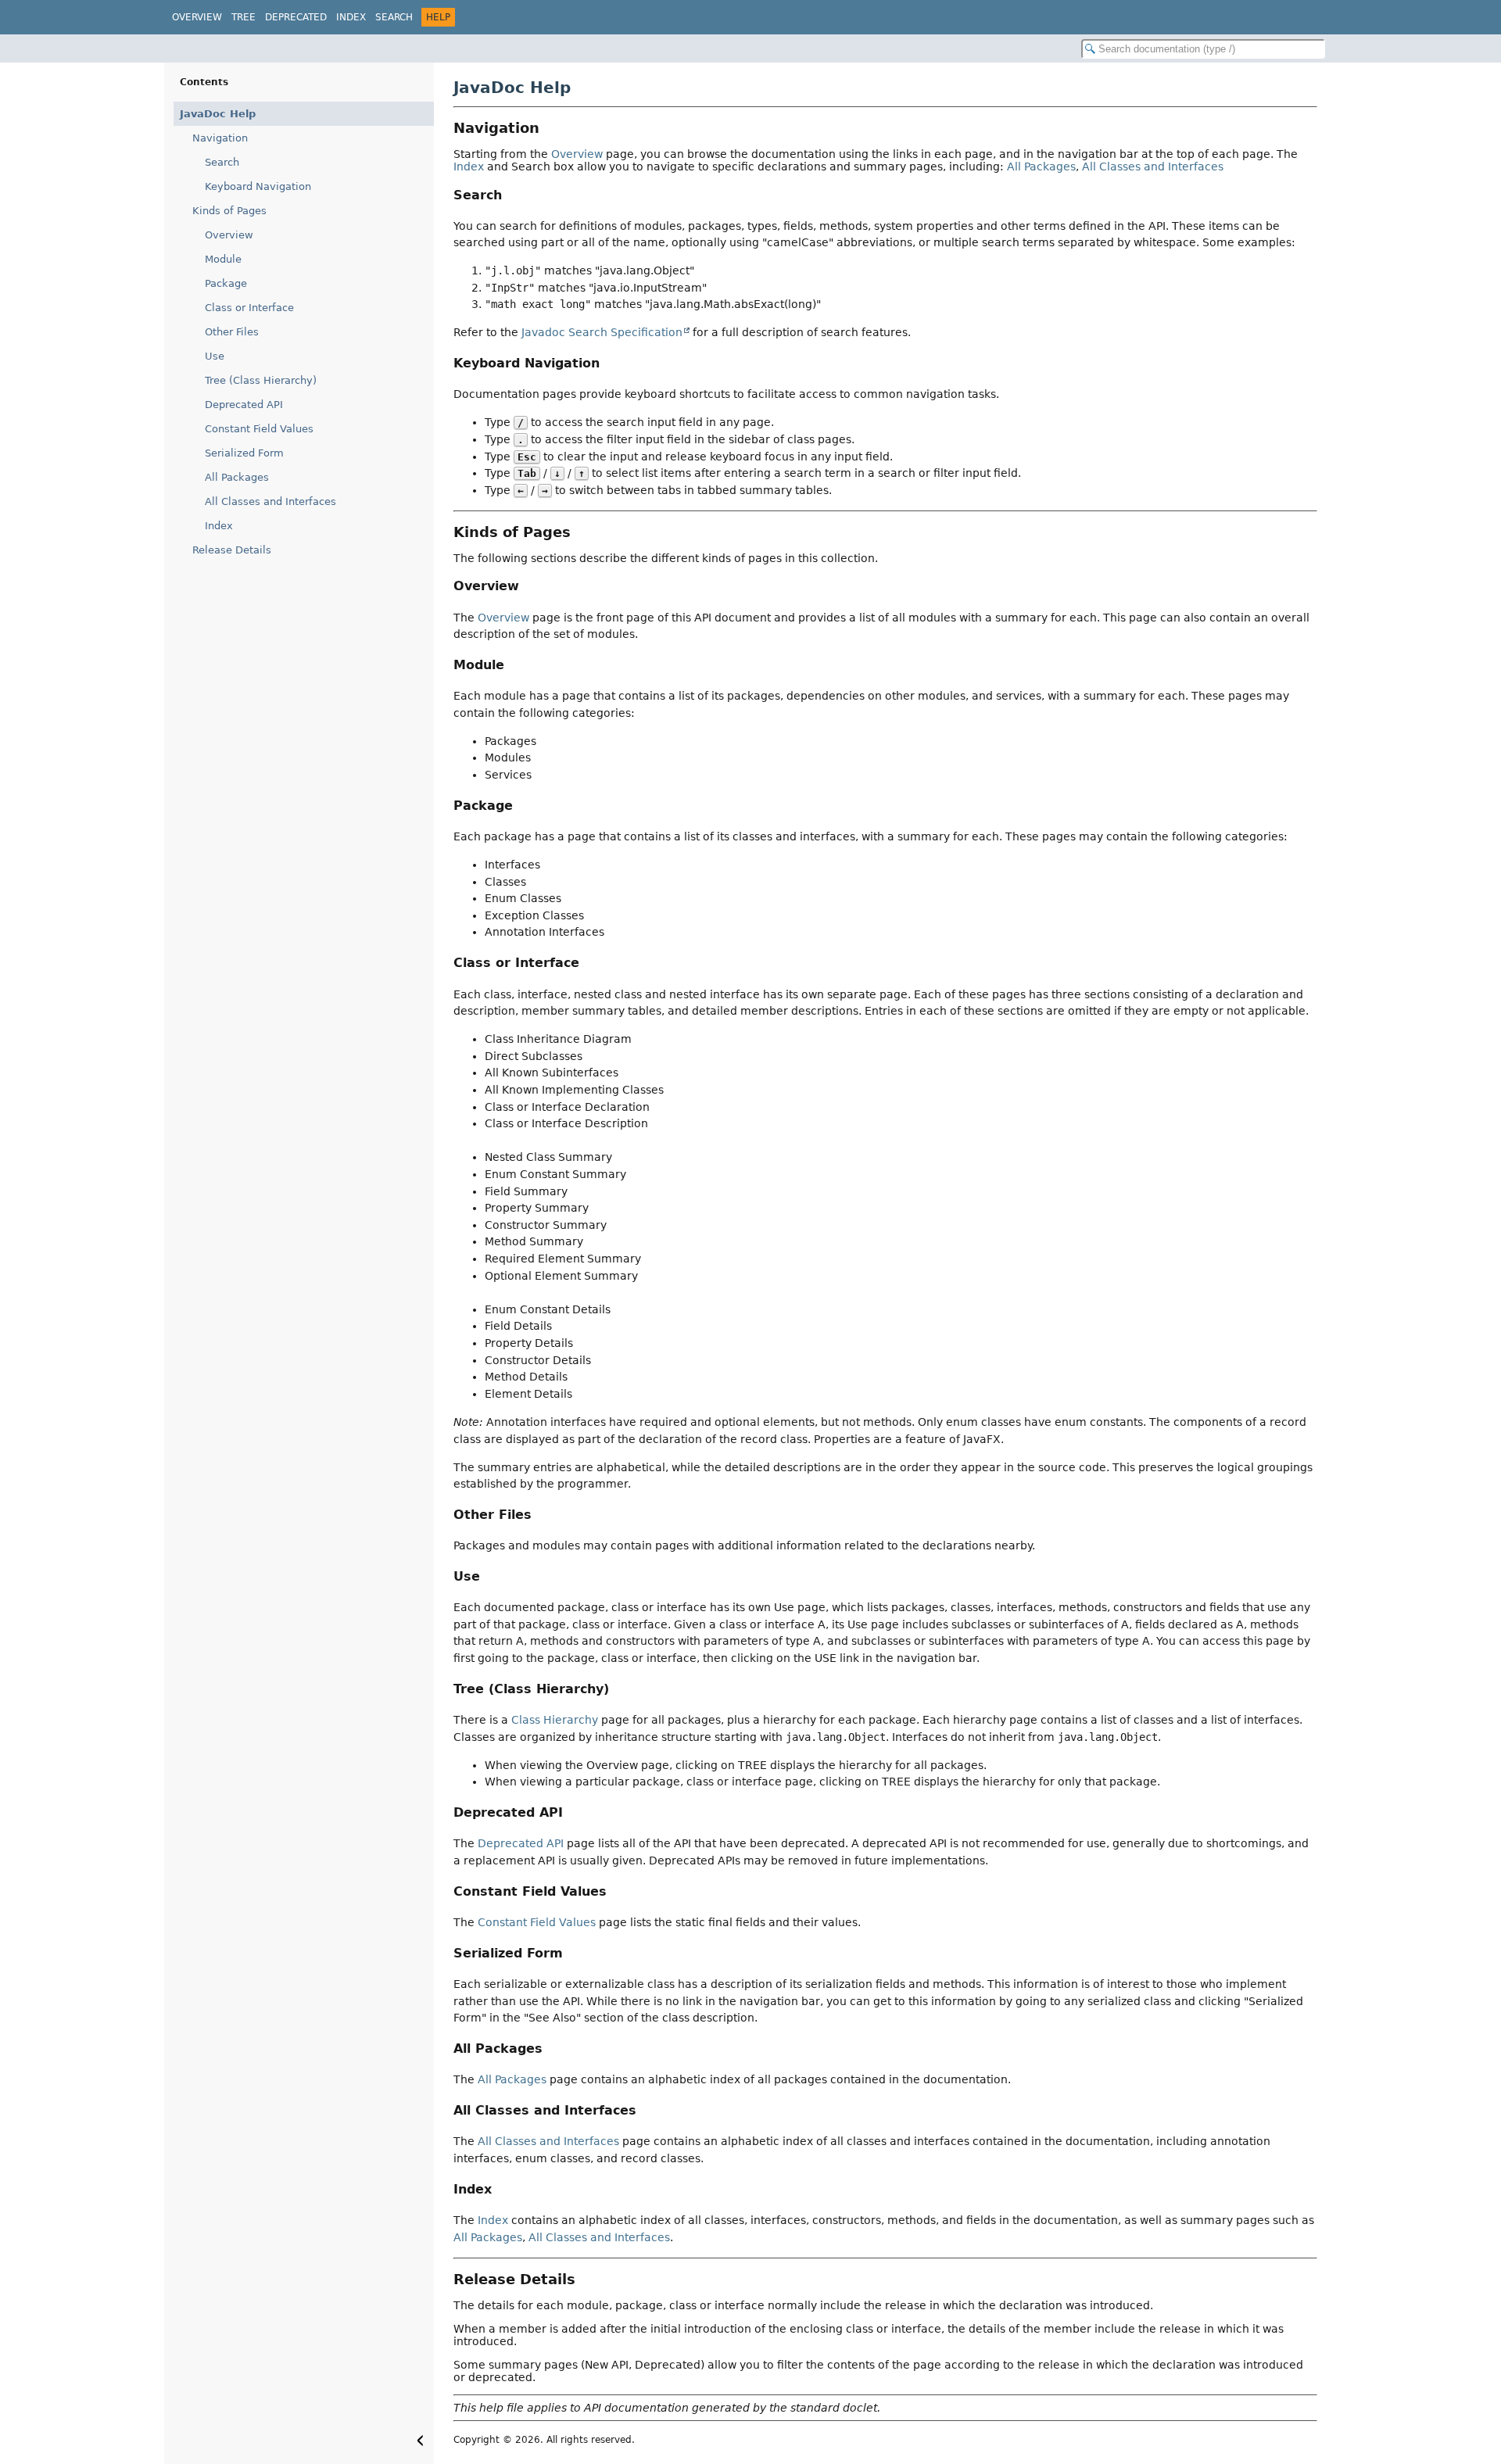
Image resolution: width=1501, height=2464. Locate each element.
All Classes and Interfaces (270, 501)
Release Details (232, 550)
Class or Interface (249, 308)
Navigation (220, 138)
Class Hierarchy (555, 1720)
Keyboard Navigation (258, 186)
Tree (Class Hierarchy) (261, 380)
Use (215, 356)
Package (226, 283)
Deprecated (296, 17)
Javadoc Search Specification (602, 332)
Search (394, 17)
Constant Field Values (259, 429)
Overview (197, 17)
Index (351, 17)
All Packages (237, 477)
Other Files (232, 332)
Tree (244, 17)
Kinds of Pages (229, 211)
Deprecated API (244, 405)
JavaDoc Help (218, 114)
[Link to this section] (550, 128)
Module (223, 259)
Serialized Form (244, 453)
